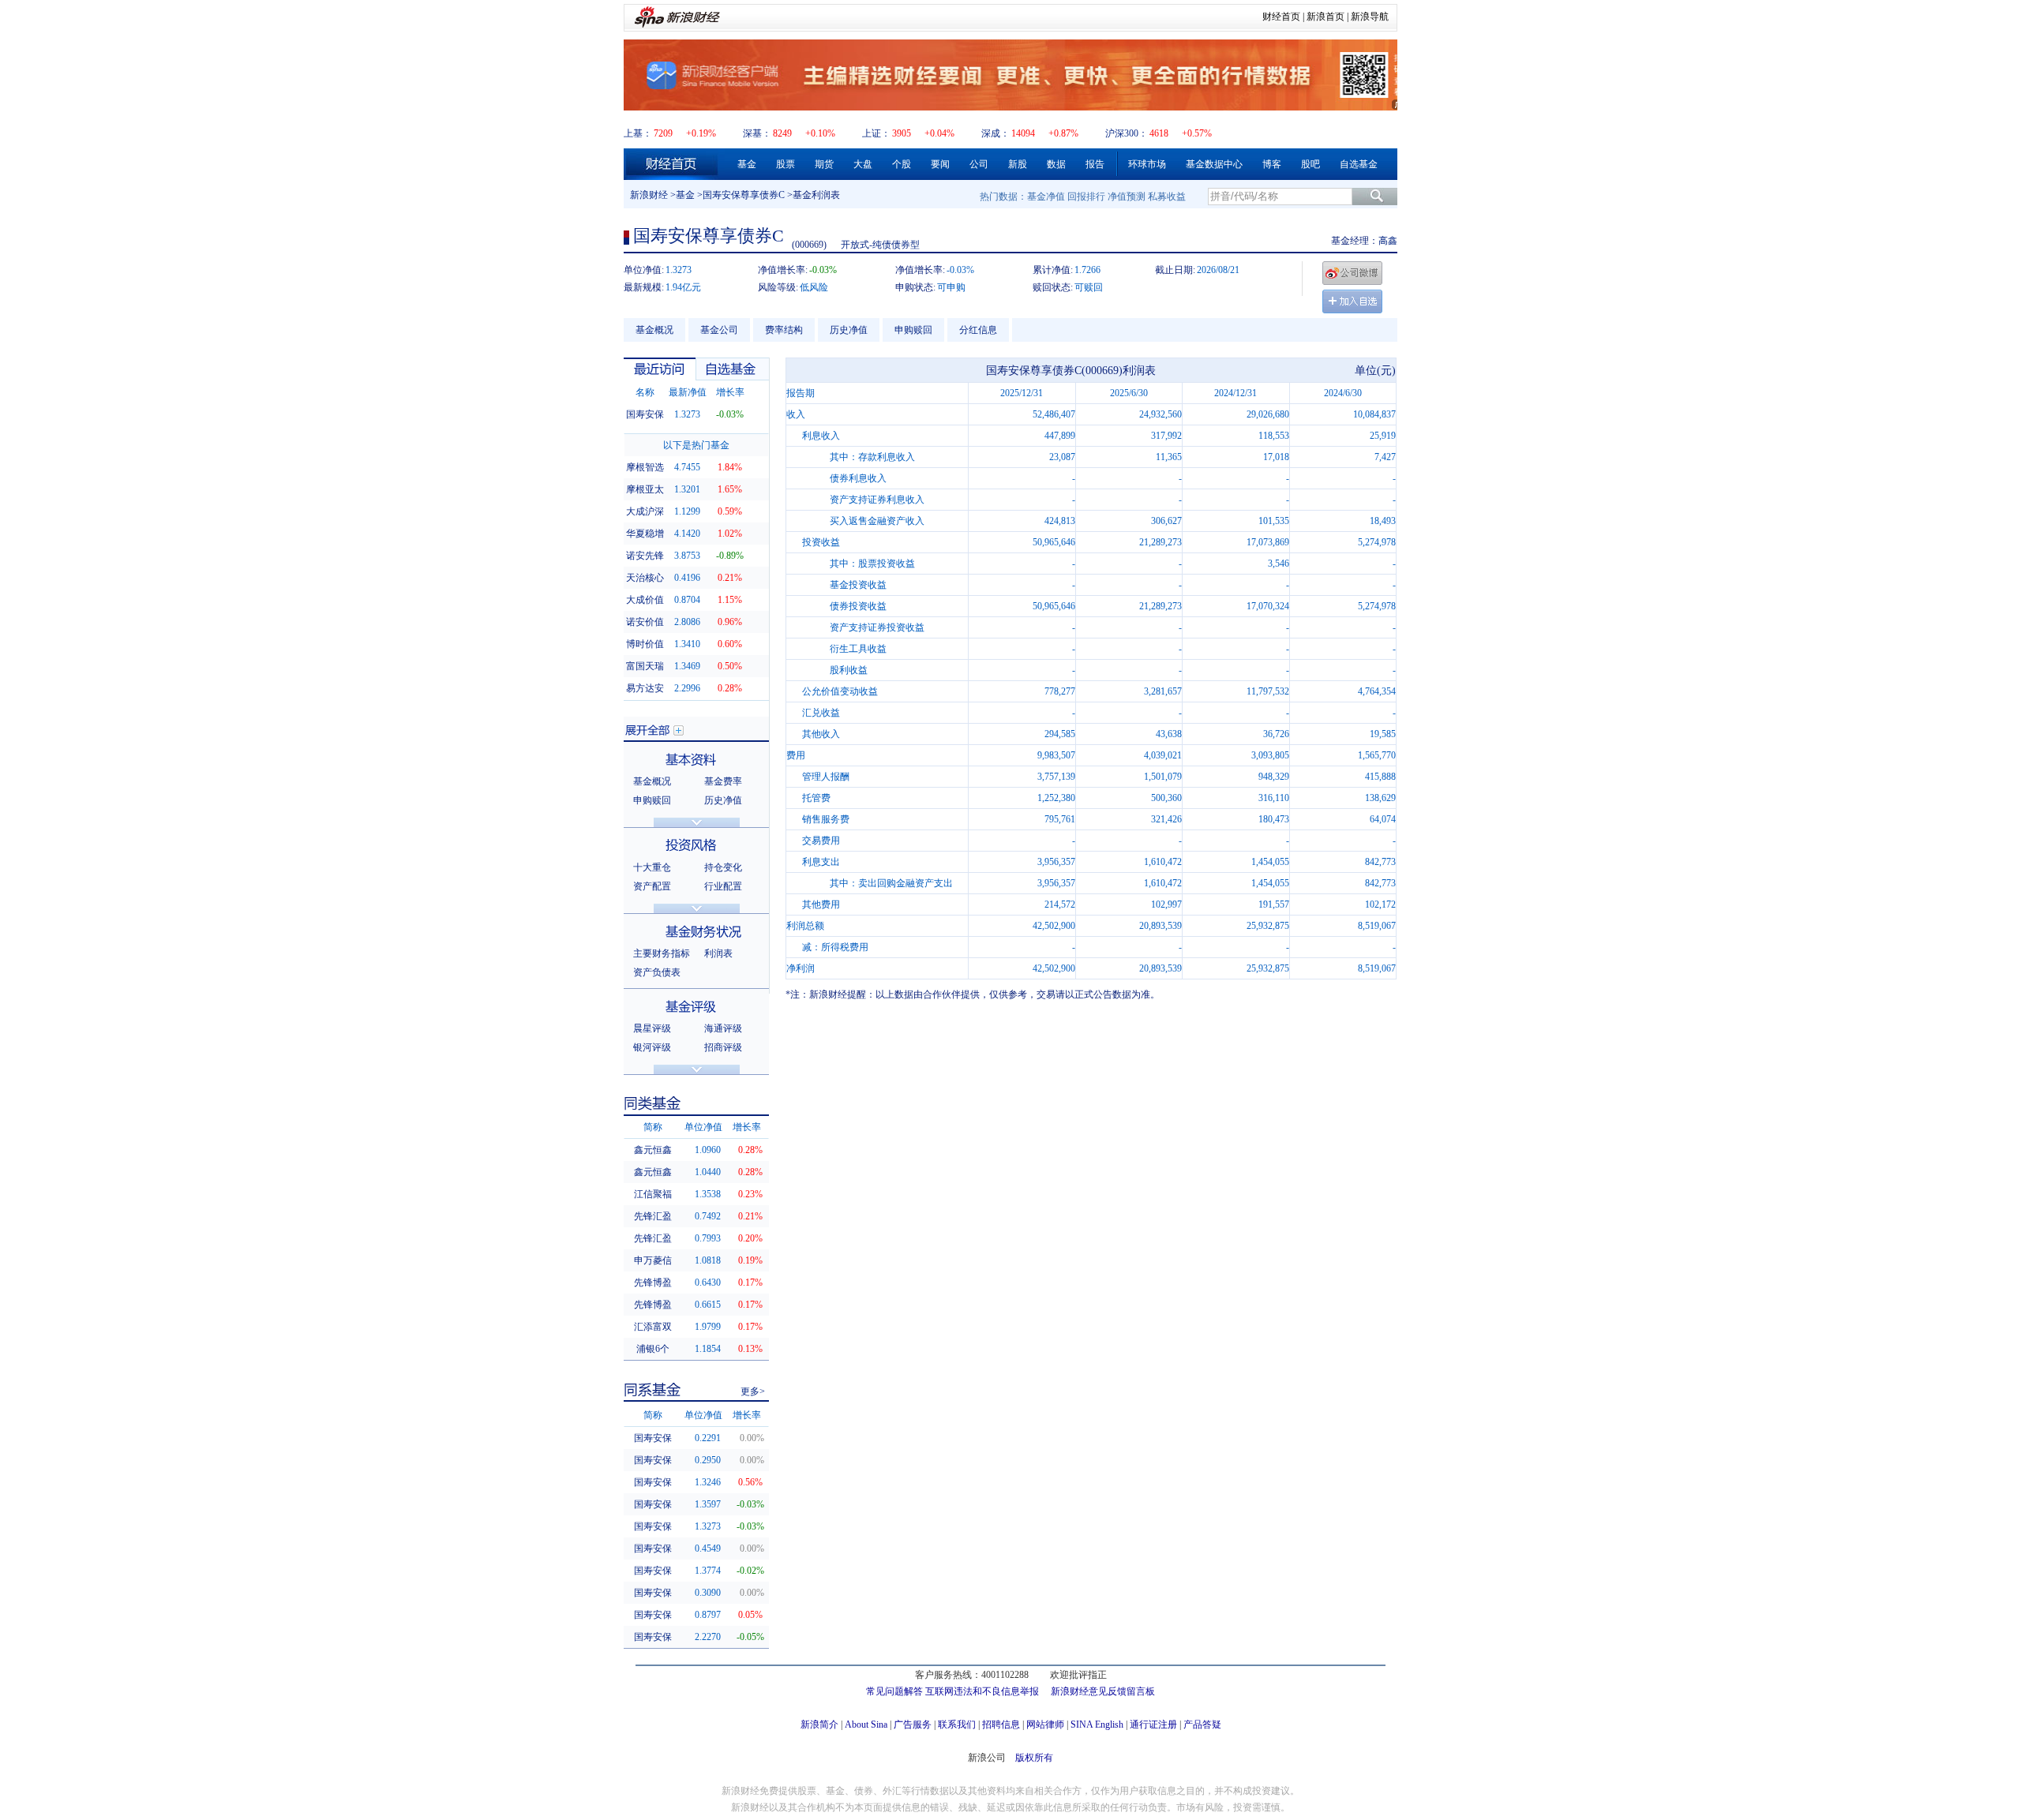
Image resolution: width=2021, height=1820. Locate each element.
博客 (1272, 164)
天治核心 (645, 578)
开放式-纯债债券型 (880, 245)
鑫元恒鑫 (653, 1150)
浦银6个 (653, 1349)
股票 (786, 164)
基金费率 (723, 781)
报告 (1095, 164)
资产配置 (652, 886)
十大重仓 (652, 867)
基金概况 (654, 330)
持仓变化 (723, 867)
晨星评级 (652, 1028)
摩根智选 (645, 467)
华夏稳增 (645, 534)
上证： (876, 133)
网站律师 (1045, 1725)
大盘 (863, 164)
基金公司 (719, 330)
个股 (902, 164)
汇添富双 (653, 1327)
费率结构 (784, 330)
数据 (1056, 164)
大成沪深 (645, 511)
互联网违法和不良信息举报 (982, 1691)
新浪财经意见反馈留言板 (1103, 1691)
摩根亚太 (645, 489)
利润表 (718, 953)
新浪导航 (1370, 17)
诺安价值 (645, 622)
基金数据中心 (1214, 164)
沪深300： (1127, 133)
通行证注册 (1153, 1725)
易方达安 (645, 688)
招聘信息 (1001, 1725)
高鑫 (1388, 241)
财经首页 (1281, 17)
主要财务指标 (662, 953)
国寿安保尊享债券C (744, 195)
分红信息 (978, 330)
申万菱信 (653, 1260)
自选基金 (1359, 164)
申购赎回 (913, 330)
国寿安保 (645, 414)
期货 (824, 164)
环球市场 (1147, 164)
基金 (747, 164)
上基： (638, 133)
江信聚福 (653, 1194)
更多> (753, 1391)
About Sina (866, 1725)
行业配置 (723, 886)
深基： (757, 133)
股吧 (1310, 164)
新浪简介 (819, 1725)
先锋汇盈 (653, 1216)
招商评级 (723, 1047)
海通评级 (723, 1028)
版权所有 (1034, 1758)
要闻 (940, 164)
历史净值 (849, 330)
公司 (979, 164)
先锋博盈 (653, 1283)
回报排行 (1086, 197)
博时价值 (645, 644)
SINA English (1097, 1725)
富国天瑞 (645, 666)
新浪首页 (1325, 17)
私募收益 (1167, 197)
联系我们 (957, 1725)
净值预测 (1127, 197)
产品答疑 (1202, 1725)
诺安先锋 (645, 556)
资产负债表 (657, 972)
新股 (1018, 164)
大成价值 (645, 600)
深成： (996, 133)
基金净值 (1046, 197)
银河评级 (652, 1047)
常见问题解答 (894, 1691)
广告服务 (913, 1725)
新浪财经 (649, 195)
